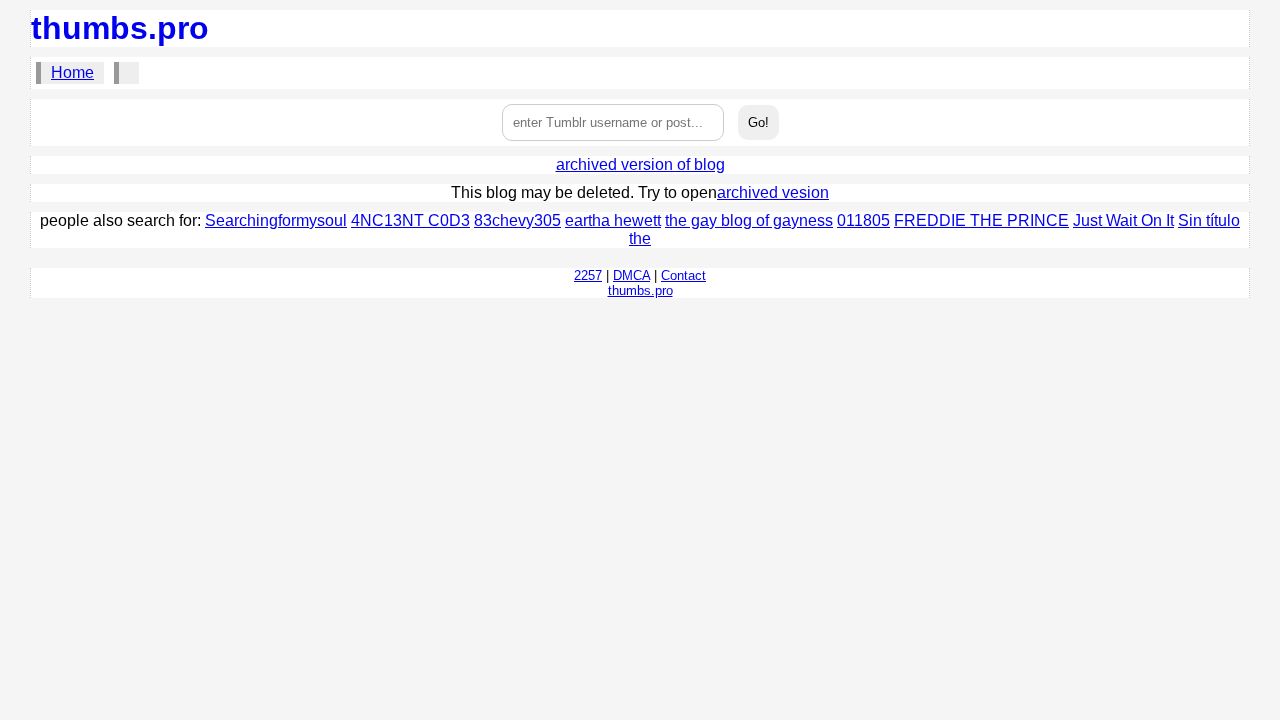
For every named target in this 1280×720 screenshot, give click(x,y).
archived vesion (773, 192)
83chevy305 (517, 220)
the (640, 238)
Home (72, 72)
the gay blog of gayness (749, 220)
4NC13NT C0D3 (410, 220)
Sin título (1209, 220)
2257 (588, 275)
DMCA (631, 275)
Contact (683, 275)
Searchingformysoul (276, 220)
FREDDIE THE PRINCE (981, 220)
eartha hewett (613, 220)
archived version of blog (640, 164)
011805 (863, 220)
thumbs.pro (120, 28)
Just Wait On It (1123, 220)
